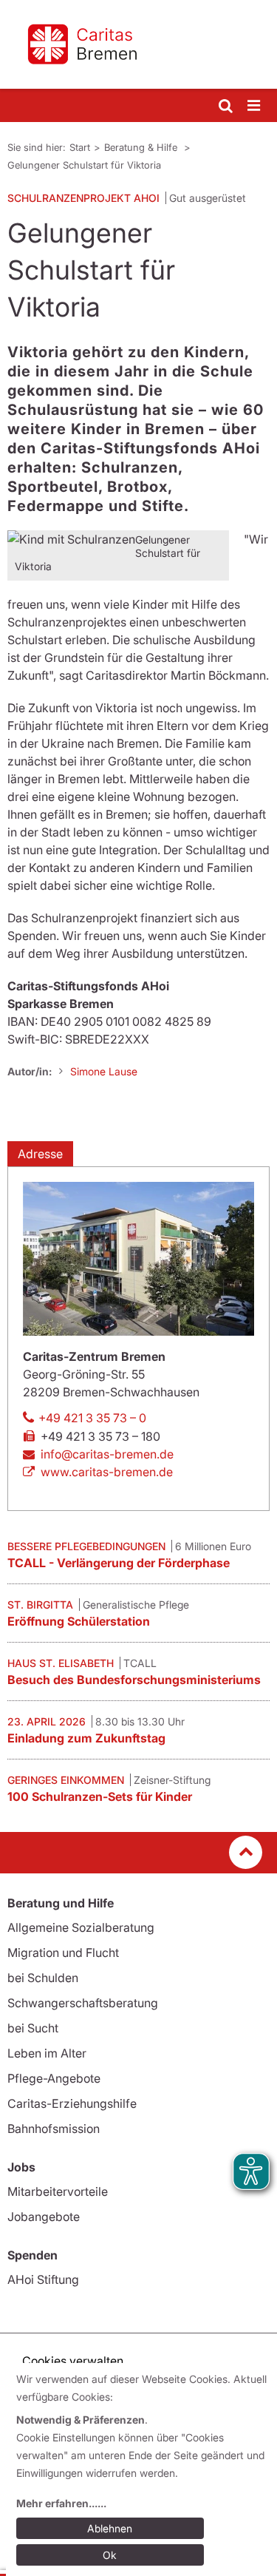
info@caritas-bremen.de (107, 1454)
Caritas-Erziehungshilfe (72, 2103)
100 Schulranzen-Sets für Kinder (100, 1796)
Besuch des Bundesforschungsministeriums (134, 1680)
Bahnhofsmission (54, 2129)
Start (80, 147)
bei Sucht (33, 2028)
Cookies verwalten (73, 2361)
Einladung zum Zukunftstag (86, 1738)
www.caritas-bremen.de (107, 1472)
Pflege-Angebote (54, 2078)
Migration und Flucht (63, 1953)
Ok (110, 2555)
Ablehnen (110, 2528)
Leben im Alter (47, 2053)
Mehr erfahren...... (61, 2503)
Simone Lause (104, 1071)
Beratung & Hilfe (142, 147)
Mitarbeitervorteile (58, 2191)
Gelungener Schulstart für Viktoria (84, 165)
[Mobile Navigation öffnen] (255, 106)
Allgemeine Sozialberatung (81, 1927)
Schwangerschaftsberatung (83, 2003)
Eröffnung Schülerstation (79, 1621)
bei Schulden (43, 1978)
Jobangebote (44, 2217)
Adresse (40, 1154)
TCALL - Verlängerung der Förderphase (119, 1563)
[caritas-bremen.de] (138, 44)
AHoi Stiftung (43, 2279)
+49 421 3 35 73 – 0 (92, 1418)
